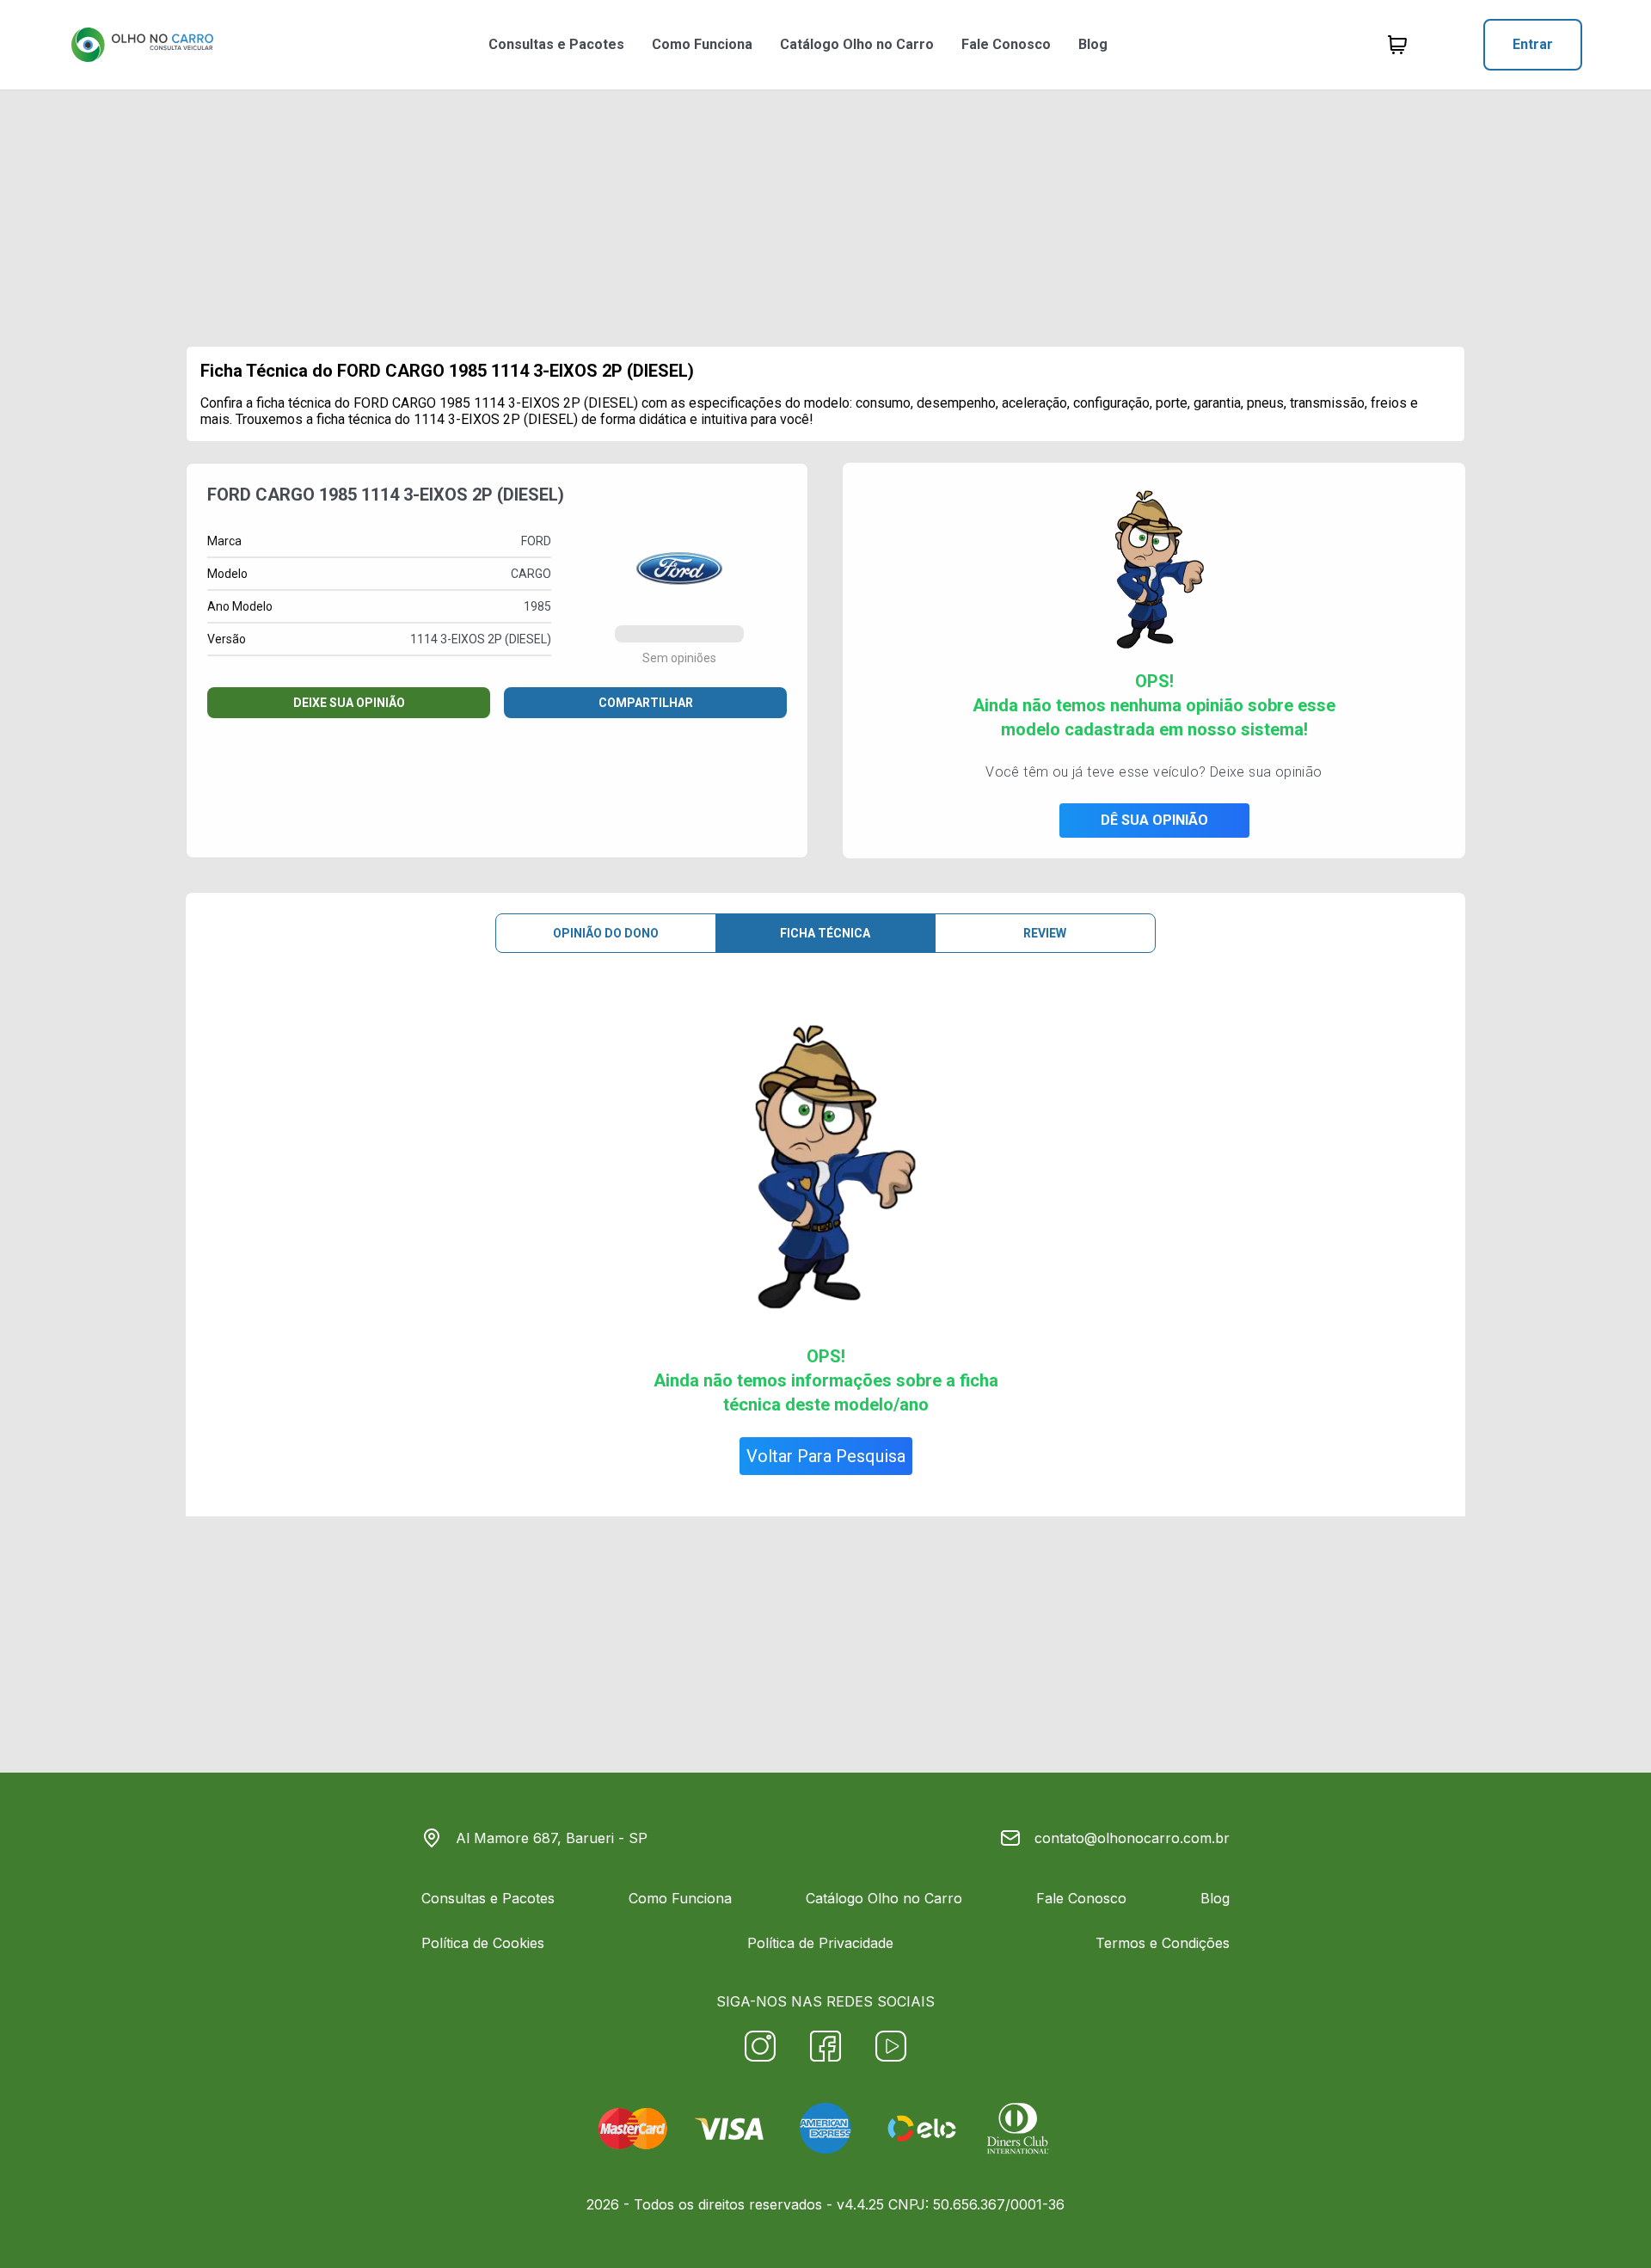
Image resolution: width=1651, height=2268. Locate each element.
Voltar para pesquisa (826, 1456)
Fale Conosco (1006, 44)
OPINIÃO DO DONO (606, 933)
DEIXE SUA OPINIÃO (349, 703)
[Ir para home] (142, 45)
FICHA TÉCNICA (825, 933)
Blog (1093, 44)
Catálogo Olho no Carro (857, 44)
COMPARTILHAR (646, 703)
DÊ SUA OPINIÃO (1154, 820)
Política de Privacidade (820, 1943)
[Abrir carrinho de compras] (1397, 45)
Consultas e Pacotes (556, 44)
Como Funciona (702, 44)
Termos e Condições (1163, 1943)
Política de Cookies (483, 1943)
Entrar (1533, 44)
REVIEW (1045, 933)
